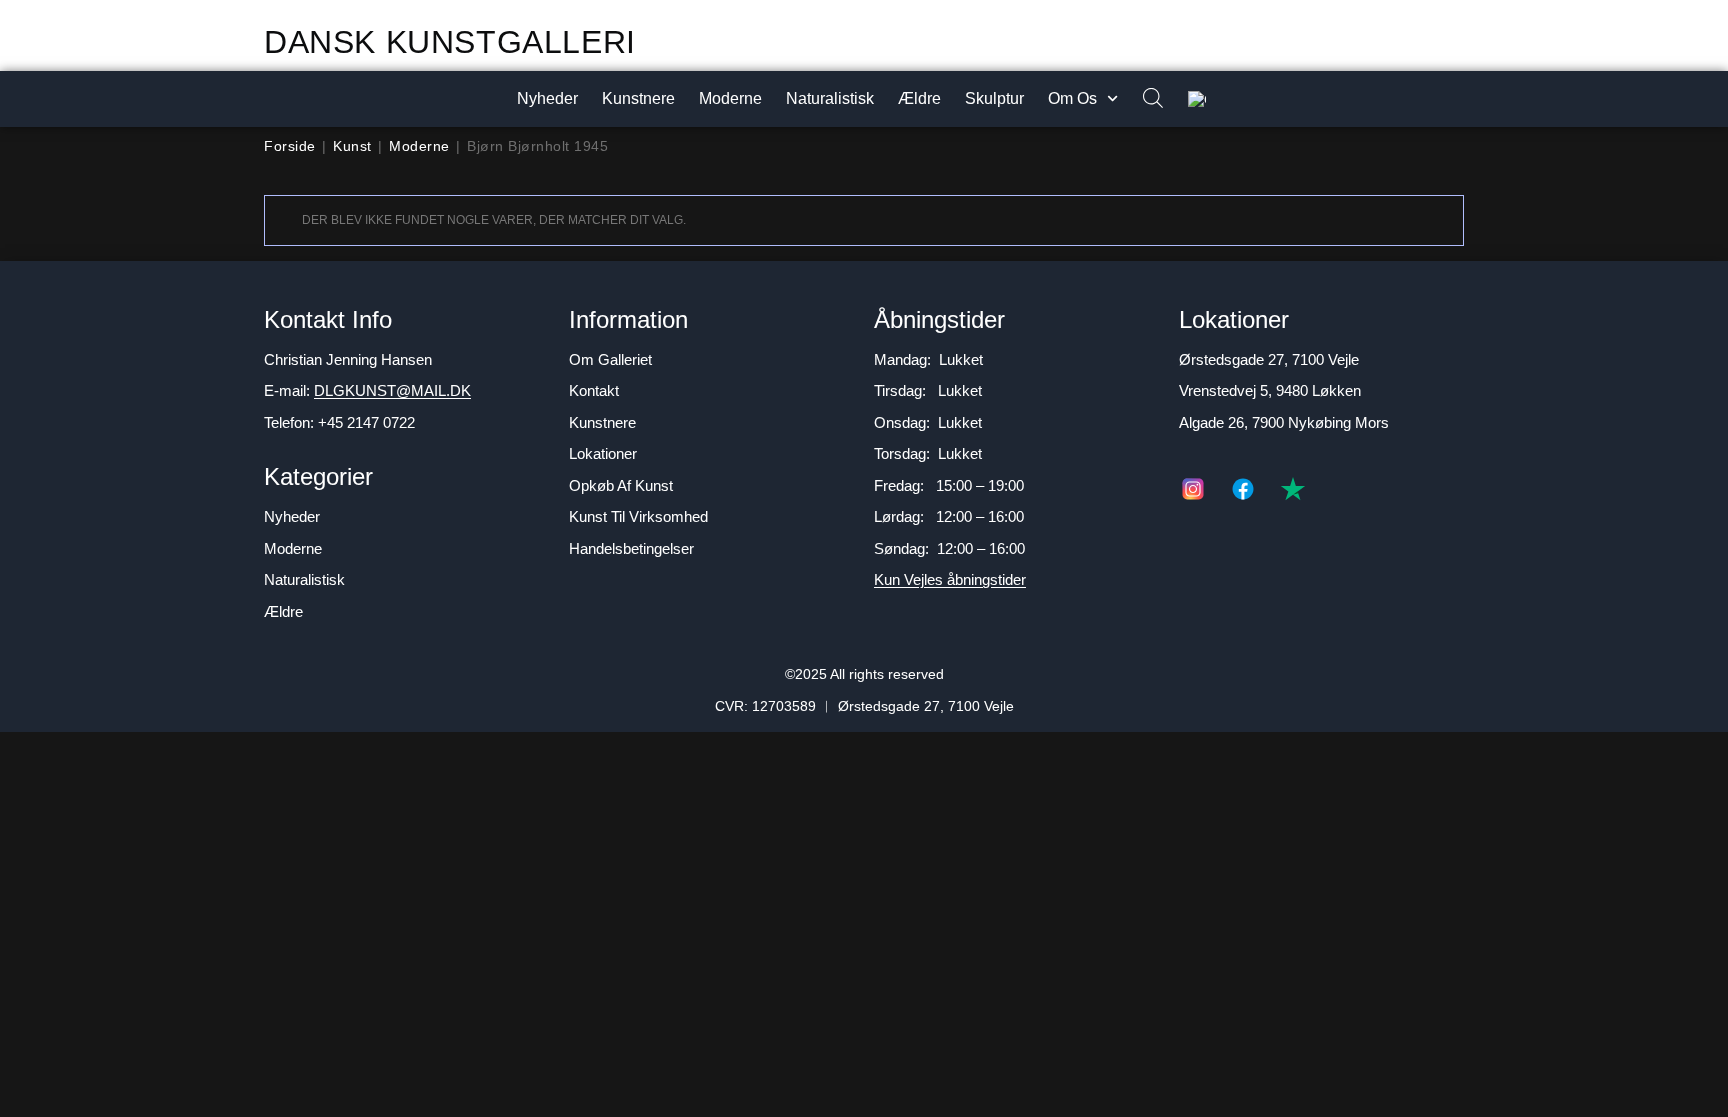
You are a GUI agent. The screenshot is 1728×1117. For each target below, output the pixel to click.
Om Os (1072, 98)
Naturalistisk (830, 98)
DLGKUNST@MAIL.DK (392, 390)
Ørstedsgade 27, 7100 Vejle (1269, 359)
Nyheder (547, 98)
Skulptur (994, 98)
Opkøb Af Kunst (621, 485)
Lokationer (603, 453)
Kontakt (594, 390)
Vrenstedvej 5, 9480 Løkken (1270, 390)
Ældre (919, 98)
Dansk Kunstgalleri (450, 42)
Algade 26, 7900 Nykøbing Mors (1284, 422)
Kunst (352, 146)
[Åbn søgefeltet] (1143, 99)
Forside (290, 146)
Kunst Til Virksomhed (638, 516)
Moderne (730, 98)
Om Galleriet (610, 359)
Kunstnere (638, 98)
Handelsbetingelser (631, 548)
